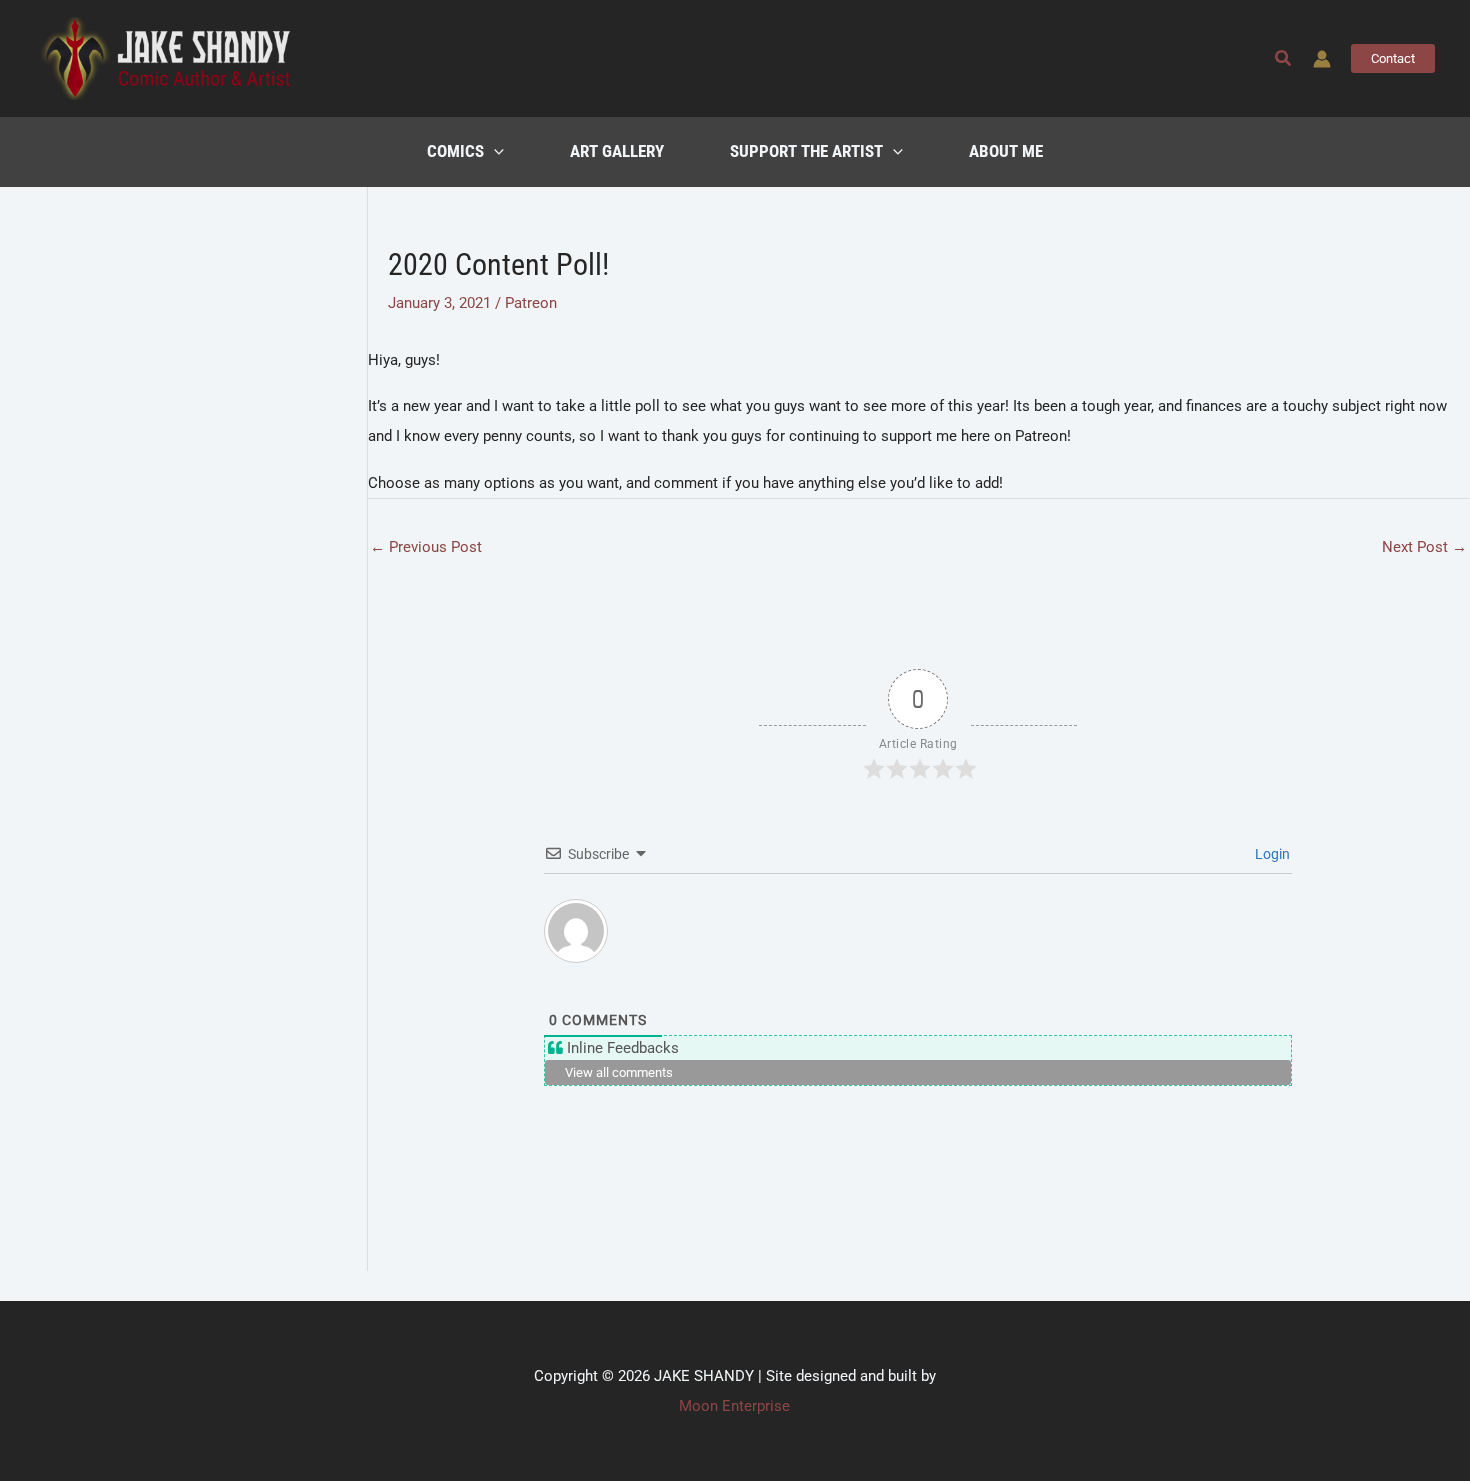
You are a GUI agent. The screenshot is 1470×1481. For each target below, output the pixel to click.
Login (1271, 854)
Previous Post (426, 547)
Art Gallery (617, 151)
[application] (494, 152)
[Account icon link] (1322, 59)
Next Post (1424, 547)
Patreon (531, 303)
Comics (455, 151)
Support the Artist (806, 151)
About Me (1006, 151)
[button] (1284, 58)
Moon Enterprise (734, 1406)
